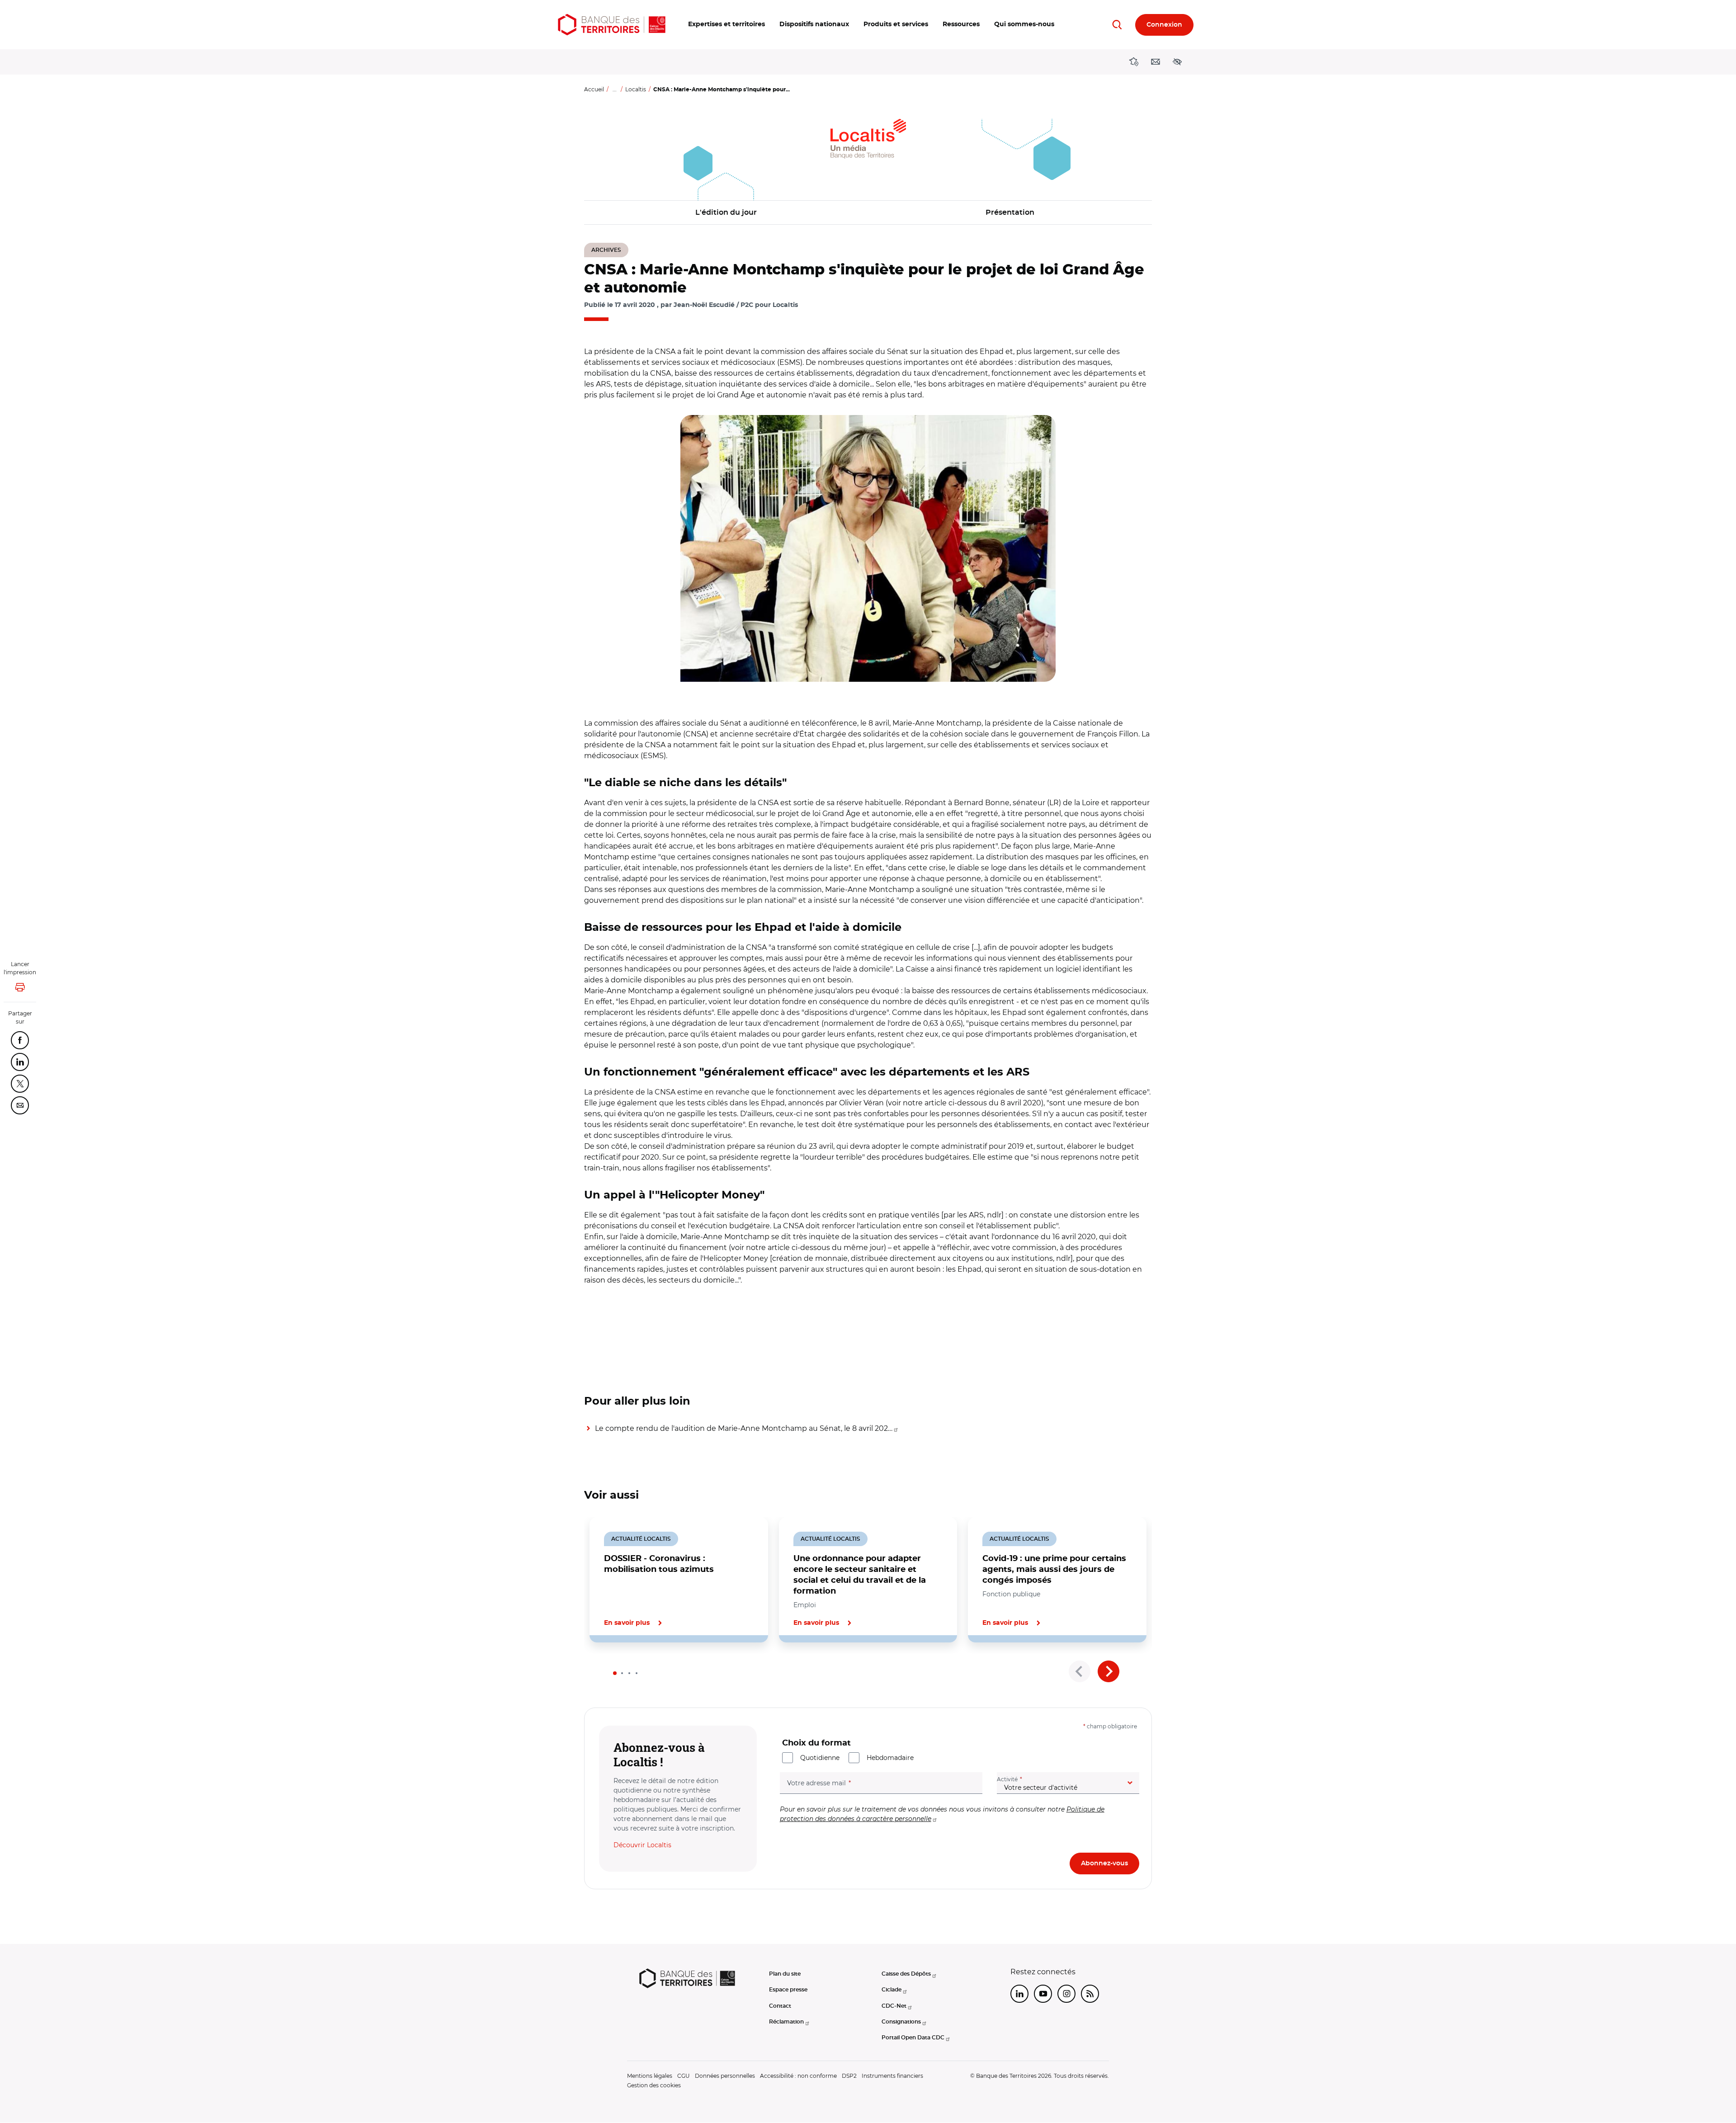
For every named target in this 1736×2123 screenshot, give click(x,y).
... (615, 89)
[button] (726, 25)
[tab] (615, 1673)
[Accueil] (612, 25)
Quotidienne (820, 1758)
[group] (868, 548)
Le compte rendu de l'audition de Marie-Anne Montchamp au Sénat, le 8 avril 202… (744, 1428)
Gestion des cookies (654, 2085)
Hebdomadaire (890, 1758)
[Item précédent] (1080, 1671)
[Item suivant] (1109, 1671)
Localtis (636, 89)
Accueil (594, 89)
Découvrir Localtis (642, 1845)
